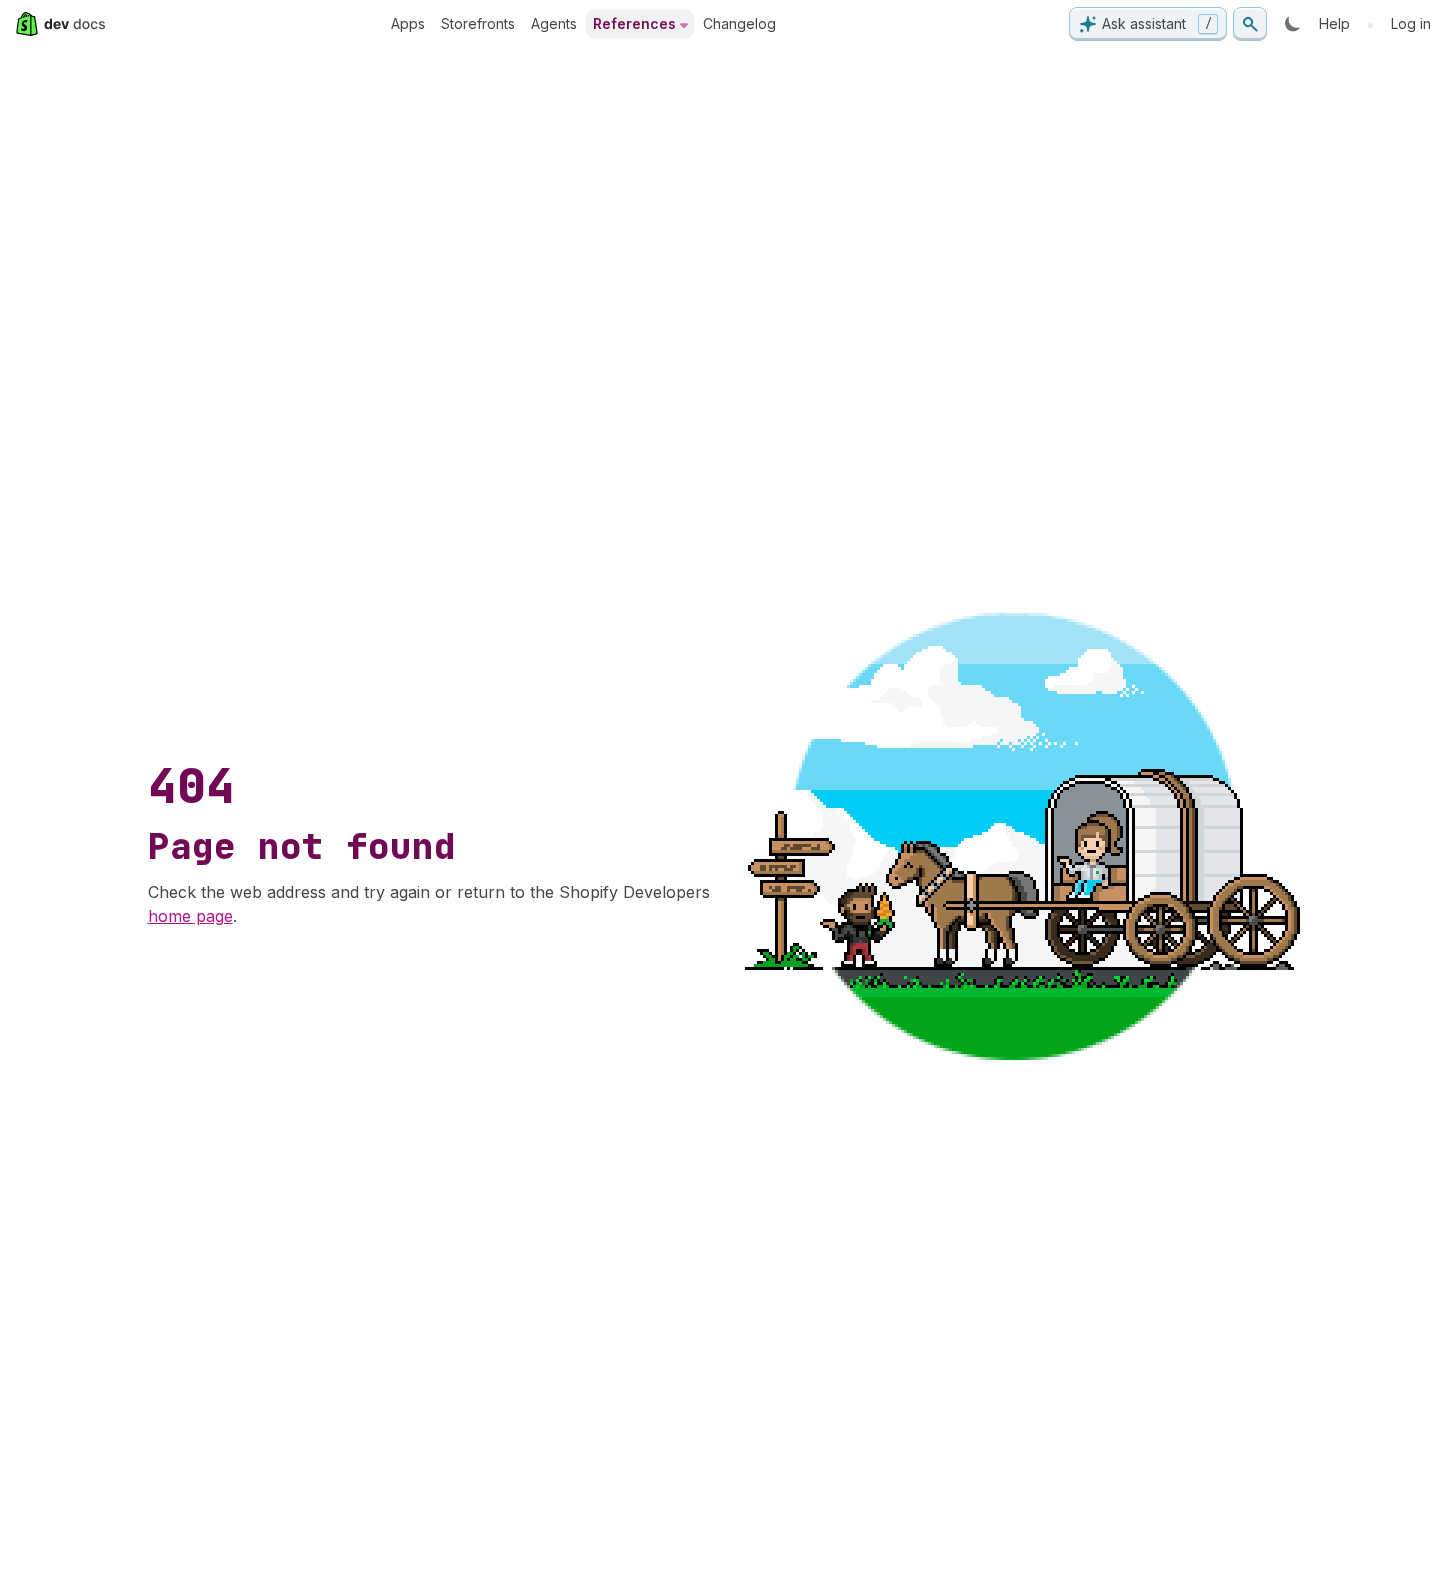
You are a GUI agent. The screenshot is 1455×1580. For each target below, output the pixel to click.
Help (1334, 23)
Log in (1411, 23)
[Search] (1250, 24)
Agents (554, 23)
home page (190, 916)
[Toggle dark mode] (1293, 24)
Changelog (739, 23)
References (634, 23)
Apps (408, 23)
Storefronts (478, 23)
